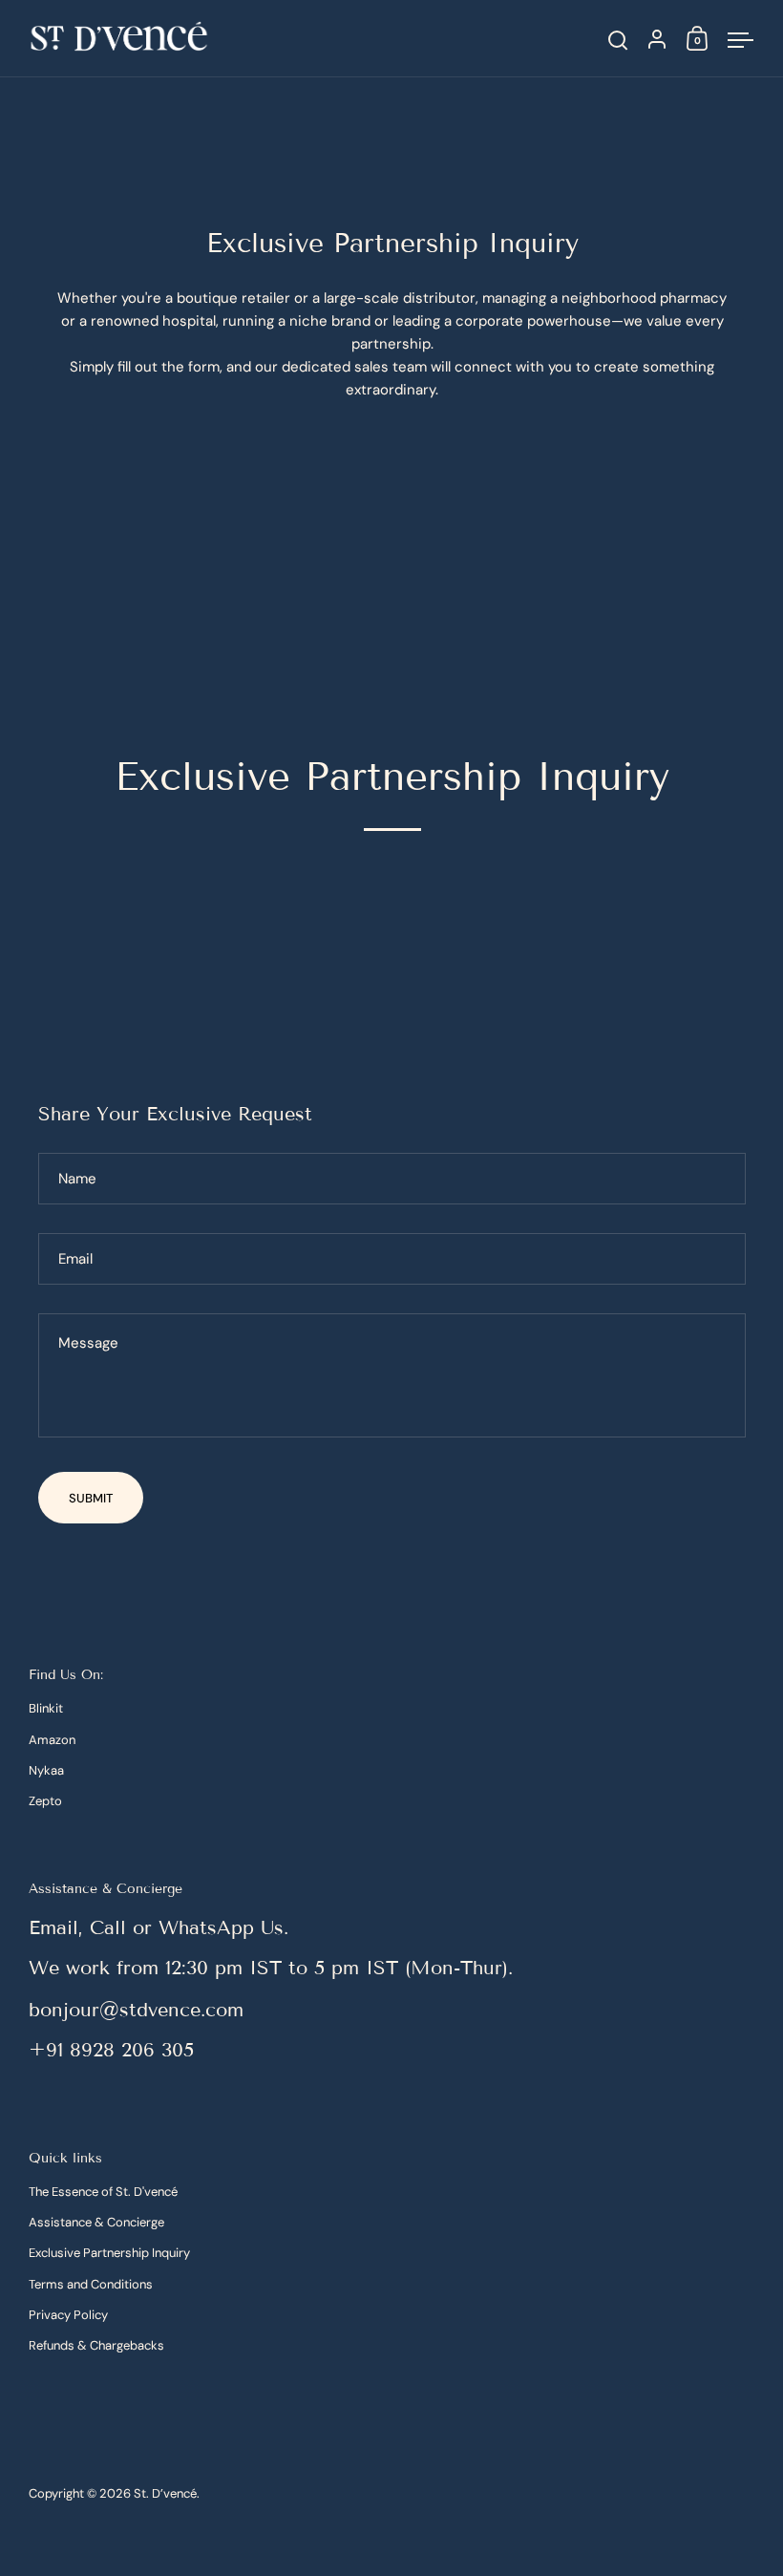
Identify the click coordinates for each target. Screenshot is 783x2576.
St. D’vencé (165, 2493)
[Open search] (618, 41)
